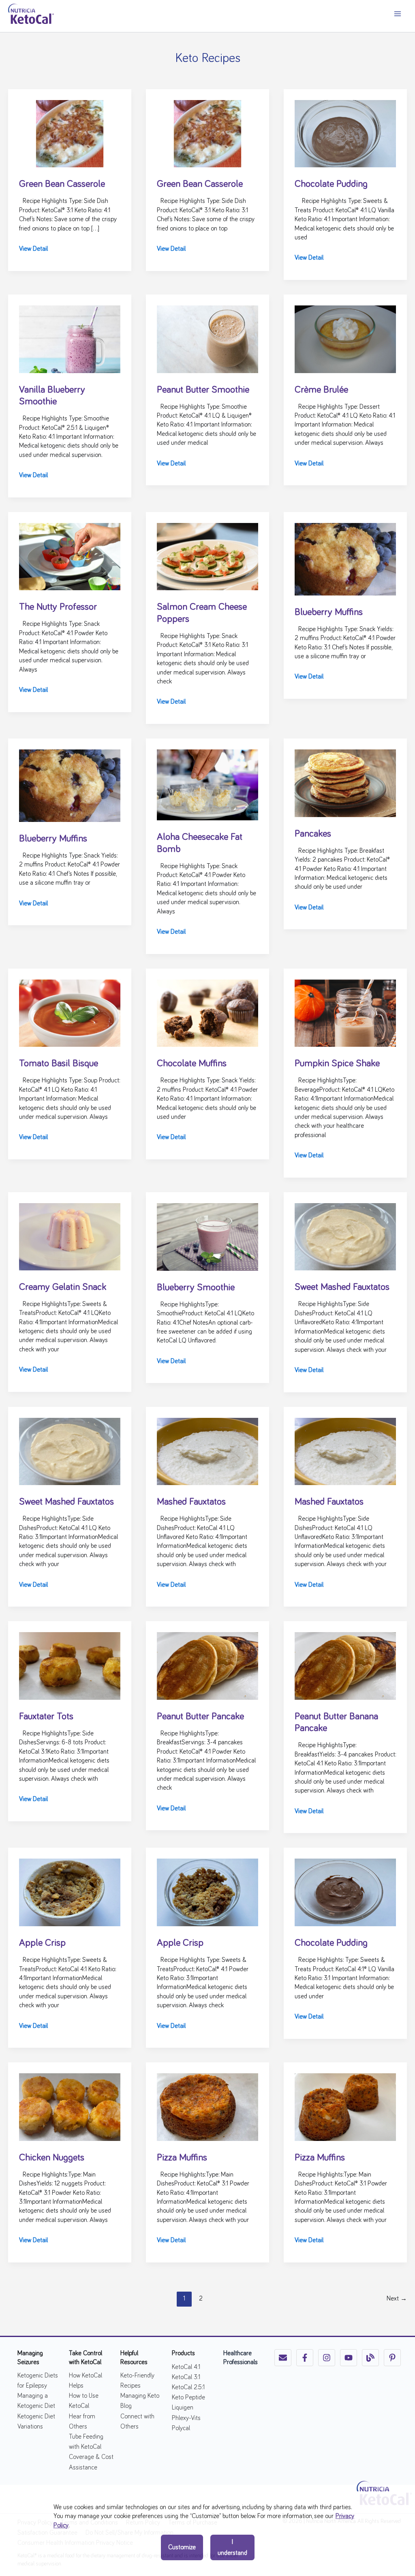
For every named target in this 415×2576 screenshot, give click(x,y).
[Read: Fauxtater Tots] (70, 1665)
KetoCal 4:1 (186, 2367)
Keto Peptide (188, 2397)
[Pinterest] (392, 2358)
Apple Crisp (42, 1943)
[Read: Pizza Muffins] (207, 2106)
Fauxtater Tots (46, 1716)
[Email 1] (283, 2358)
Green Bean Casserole (62, 184)
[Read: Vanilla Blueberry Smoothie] (70, 338)
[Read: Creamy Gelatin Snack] (70, 1236)
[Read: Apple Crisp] (70, 1891)
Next (397, 2299)
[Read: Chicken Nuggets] (70, 2106)
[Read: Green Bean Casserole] (70, 132)
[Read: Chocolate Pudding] (345, 132)
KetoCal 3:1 (186, 2377)
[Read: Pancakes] (345, 782)
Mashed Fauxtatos (191, 1502)
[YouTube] (349, 2358)
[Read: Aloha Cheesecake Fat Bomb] (207, 784)
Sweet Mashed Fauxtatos (342, 1287)
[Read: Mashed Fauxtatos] (207, 1450)
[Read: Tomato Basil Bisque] (70, 1012)
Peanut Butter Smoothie (203, 390)
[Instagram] (327, 2358)
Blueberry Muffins (329, 612)
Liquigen (183, 2407)
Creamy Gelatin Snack (63, 1287)
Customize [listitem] (182, 2547)
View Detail (33, 250)
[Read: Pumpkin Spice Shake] (345, 1012)
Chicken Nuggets (52, 2158)
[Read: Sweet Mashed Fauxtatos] (345, 1236)
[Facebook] (305, 2358)
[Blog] (370, 2358)
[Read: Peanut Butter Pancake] (207, 1665)
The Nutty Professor (58, 607)
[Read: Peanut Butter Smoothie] (207, 338)
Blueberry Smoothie (196, 1287)
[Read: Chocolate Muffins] (207, 1012)
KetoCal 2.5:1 (188, 2387)
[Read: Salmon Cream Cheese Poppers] (207, 555)
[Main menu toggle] (397, 14)
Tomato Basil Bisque (59, 1063)
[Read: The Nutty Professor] (70, 555)
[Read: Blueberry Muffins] (345, 558)
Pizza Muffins (182, 2158)
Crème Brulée (321, 390)
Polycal (181, 2428)
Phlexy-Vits (186, 2418)
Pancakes (313, 834)
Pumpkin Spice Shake (337, 1063)
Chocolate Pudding (331, 184)
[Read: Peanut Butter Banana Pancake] (345, 1665)
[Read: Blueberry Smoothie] (207, 1236)
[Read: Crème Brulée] (345, 338)
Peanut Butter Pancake (200, 1716)
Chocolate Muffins (192, 1063)
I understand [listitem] (232, 2547)
